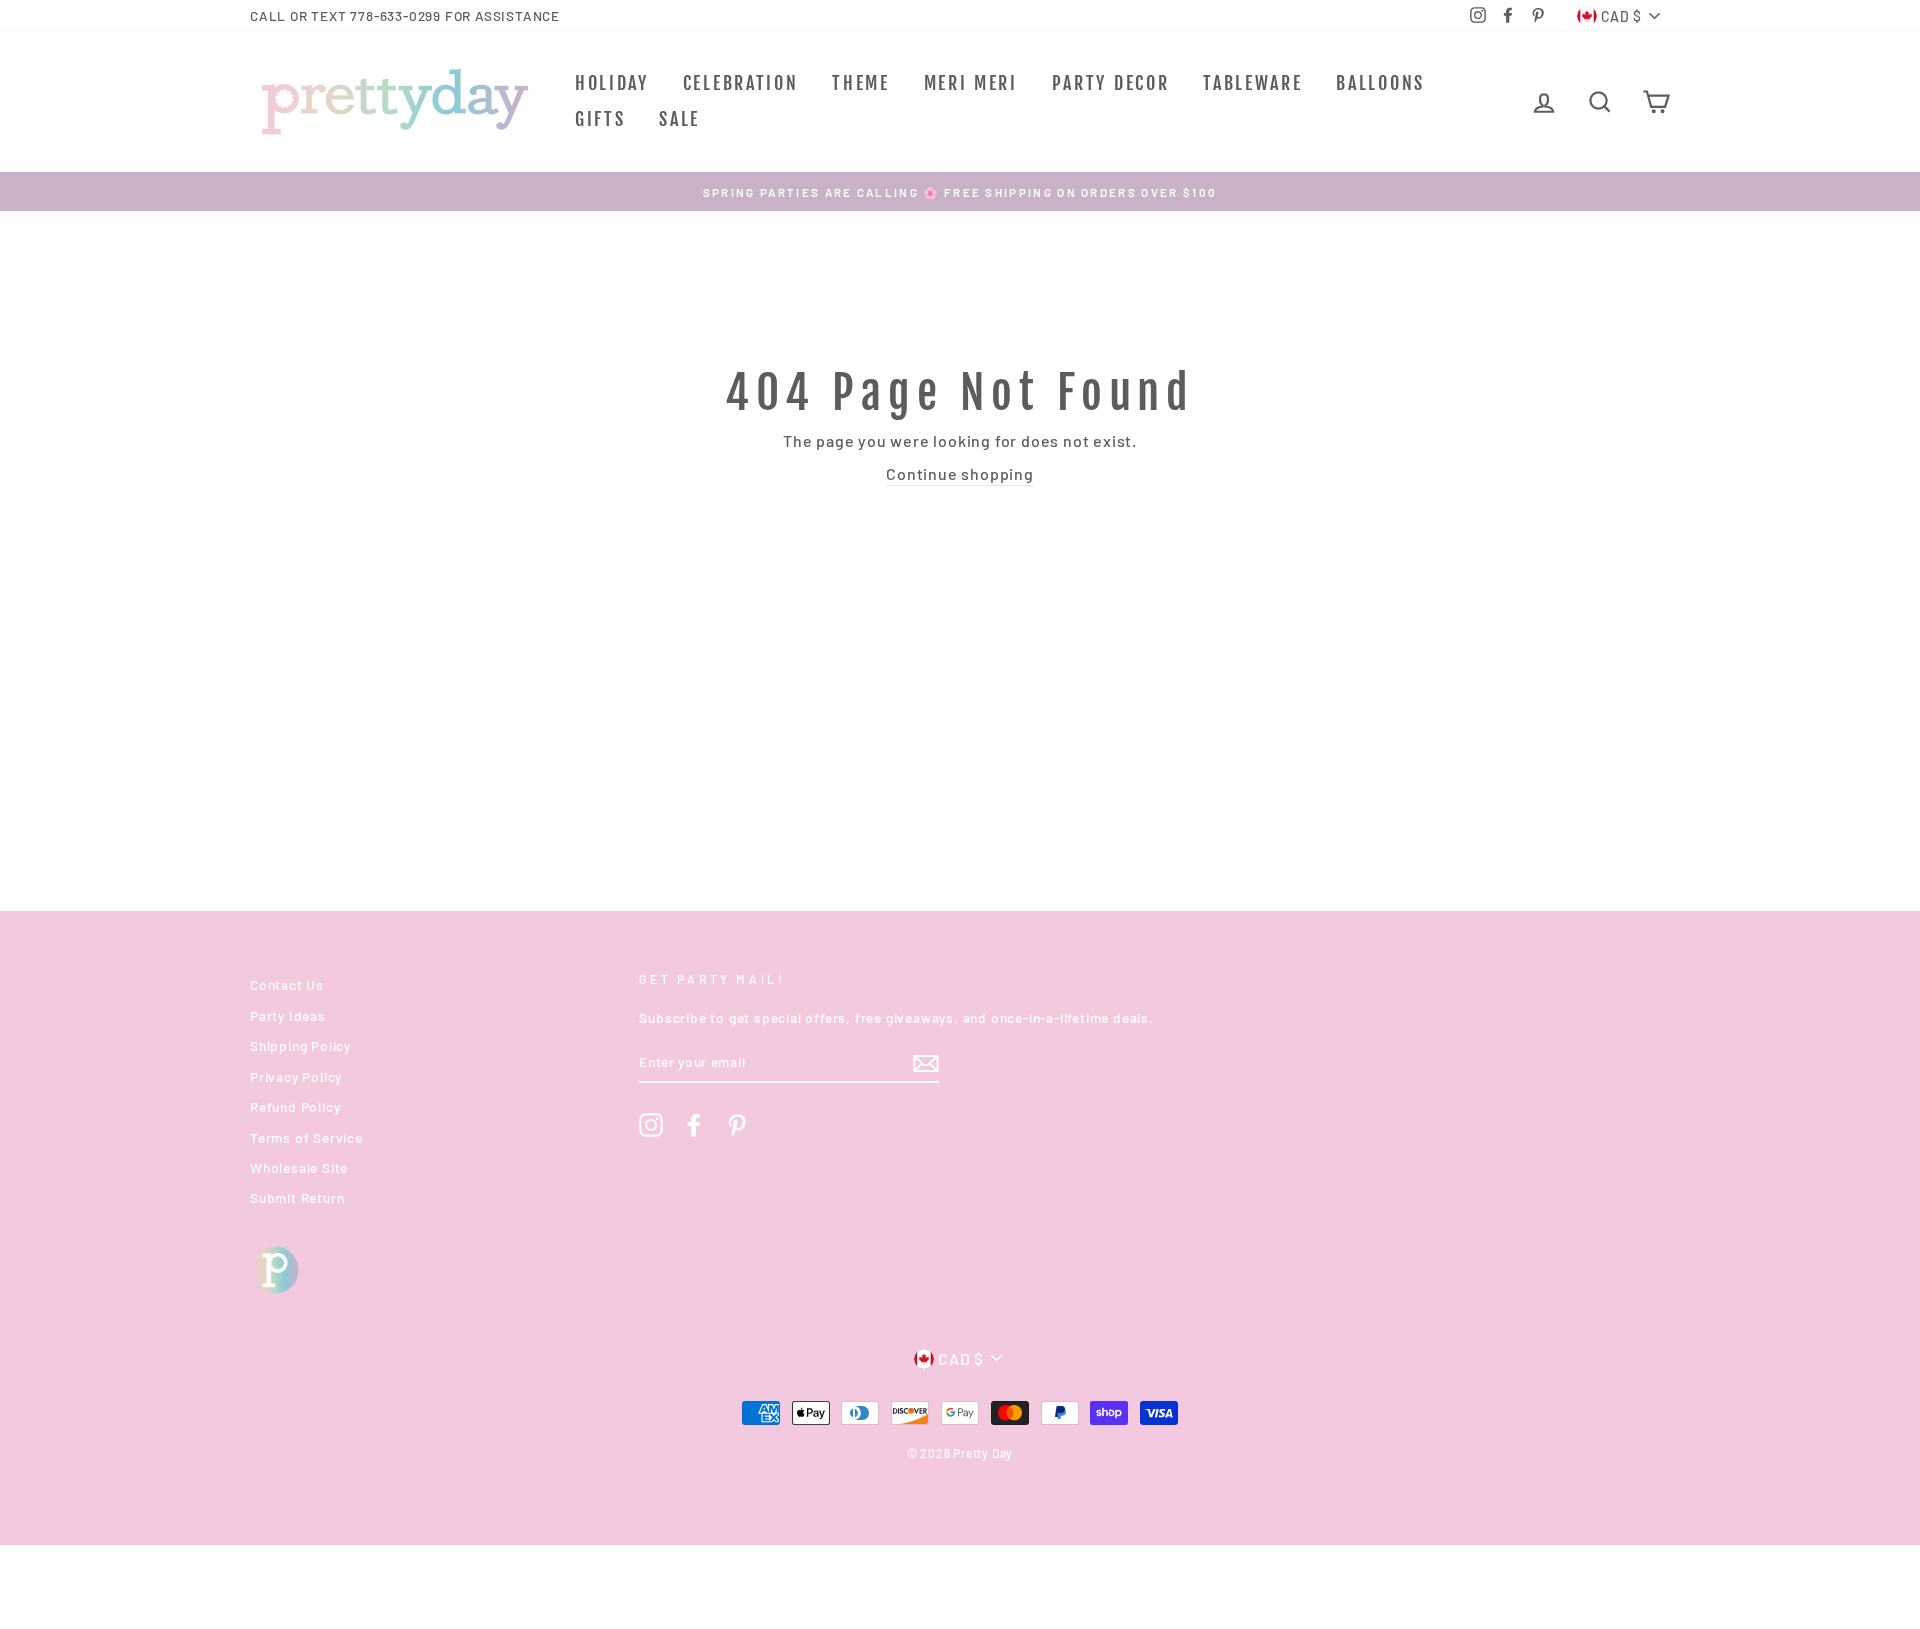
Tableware (1252, 83)
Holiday (612, 83)
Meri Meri (971, 83)
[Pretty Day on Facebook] (694, 1125)
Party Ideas (288, 1015)
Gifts (600, 119)
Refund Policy (295, 1106)
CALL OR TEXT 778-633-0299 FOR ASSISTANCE (405, 15)
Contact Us (287, 984)
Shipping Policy (300, 1045)
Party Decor (1111, 83)
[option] (960, 191)
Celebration (741, 83)
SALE (679, 119)
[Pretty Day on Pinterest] (737, 1125)
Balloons (1380, 83)
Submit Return (297, 1197)
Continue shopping (960, 473)
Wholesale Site (299, 1167)
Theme (861, 83)
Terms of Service (306, 1137)
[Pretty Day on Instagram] (651, 1125)
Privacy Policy (296, 1076)
